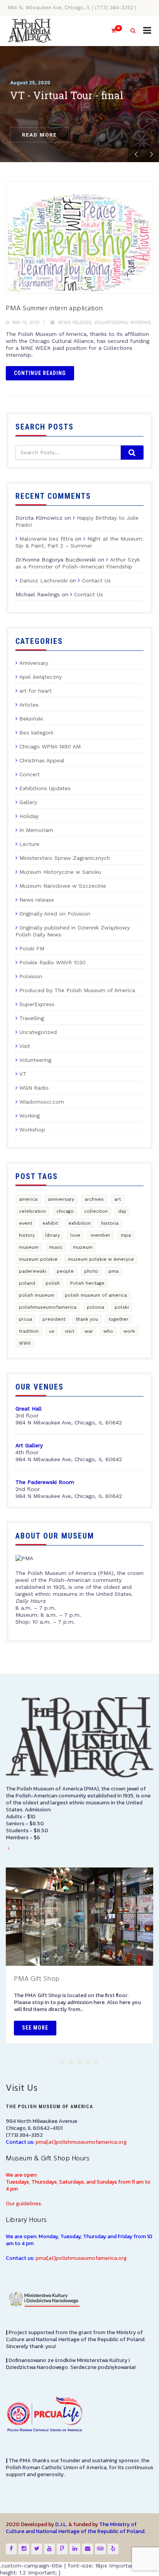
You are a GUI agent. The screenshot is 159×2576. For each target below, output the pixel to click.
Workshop (32, 1130)
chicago (65, 1211)
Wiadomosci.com (42, 1102)
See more (35, 2028)
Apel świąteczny (41, 677)
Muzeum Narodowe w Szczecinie (63, 886)
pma (113, 1271)
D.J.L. (61, 2524)
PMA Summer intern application (54, 309)
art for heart (36, 691)
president (54, 1319)
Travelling (32, 1018)
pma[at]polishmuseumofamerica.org (81, 2142)
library (52, 1235)
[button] (63, 2061)
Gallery (28, 802)
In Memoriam (36, 830)
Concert (30, 774)
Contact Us (96, 580)
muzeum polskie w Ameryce (101, 1259)
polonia (96, 1307)
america (28, 1199)
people (65, 1271)
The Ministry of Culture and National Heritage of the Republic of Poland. (76, 2528)
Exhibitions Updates (45, 788)
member (101, 1235)
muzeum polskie (38, 1259)
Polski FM (32, 948)
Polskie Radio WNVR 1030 (52, 962)
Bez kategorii (36, 733)
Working (140, 323)
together (118, 1319)
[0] (110, 31)
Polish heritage (87, 1283)
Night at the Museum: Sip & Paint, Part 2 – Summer (79, 542)
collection (96, 1211)
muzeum (83, 1247)
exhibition (79, 1223)
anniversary (61, 1199)
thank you (87, 1319)
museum (29, 1247)
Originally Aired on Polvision (55, 914)
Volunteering (111, 323)
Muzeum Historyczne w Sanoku (60, 872)
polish (53, 1283)
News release (75, 323)
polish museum (37, 1295)
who (108, 1331)
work (129, 1331)
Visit (25, 1046)
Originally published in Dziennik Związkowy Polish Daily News (73, 931)
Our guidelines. (24, 2204)
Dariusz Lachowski (43, 580)
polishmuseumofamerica (48, 1307)
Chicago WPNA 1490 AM (50, 746)
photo (91, 1271)
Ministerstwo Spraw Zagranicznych (65, 858)
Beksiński (31, 719)
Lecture (29, 844)
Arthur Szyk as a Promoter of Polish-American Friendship (78, 563)
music (56, 1247)
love (75, 1235)
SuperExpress (37, 1004)
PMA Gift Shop (37, 1979)
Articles (29, 705)
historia (110, 1223)
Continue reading (40, 373)
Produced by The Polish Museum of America (77, 990)
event (25, 1223)
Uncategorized (38, 1032)
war (89, 1331)
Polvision (31, 976)
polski (122, 1307)
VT (23, 1074)
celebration (32, 1211)
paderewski (33, 1271)
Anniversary (34, 663)
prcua (25, 1319)
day (122, 1211)
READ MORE (39, 135)
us (52, 1331)
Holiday (29, 816)
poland (27, 1283)
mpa (126, 1235)
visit (69, 1331)
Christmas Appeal (42, 760)
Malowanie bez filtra (46, 539)
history (27, 1235)
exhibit (50, 1223)
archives (94, 1199)
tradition (29, 1331)
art (118, 1199)
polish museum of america (96, 1295)
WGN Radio (34, 1088)
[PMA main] (30, 31)
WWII (25, 1343)
